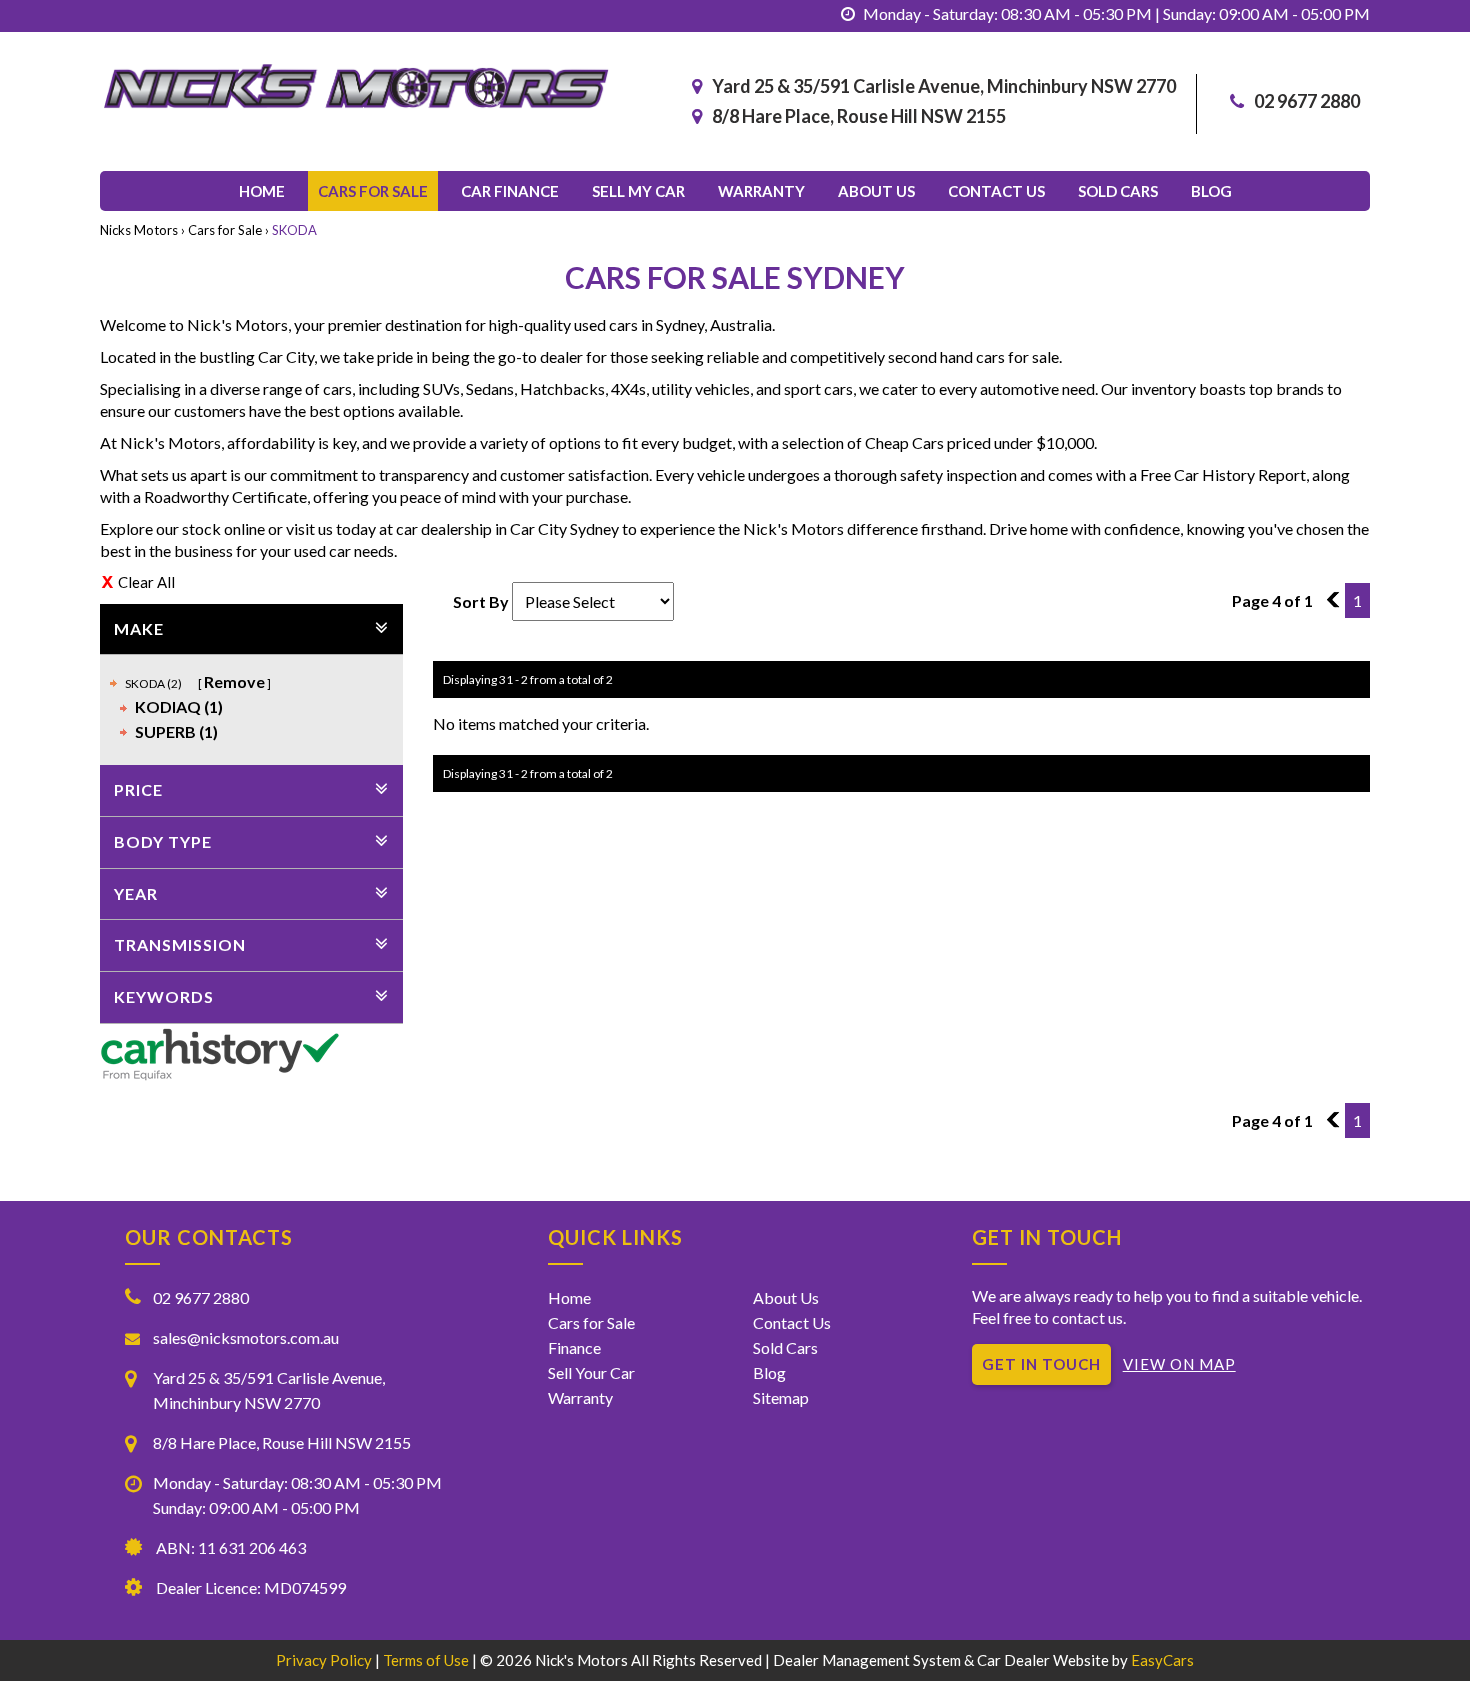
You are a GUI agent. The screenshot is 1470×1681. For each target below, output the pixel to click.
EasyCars (1162, 1660)
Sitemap (781, 1397)
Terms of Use (427, 1660)
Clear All (146, 582)
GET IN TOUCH (1041, 1364)
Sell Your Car (591, 1372)
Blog (1211, 191)
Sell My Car (638, 191)
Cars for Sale (373, 191)
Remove (234, 681)
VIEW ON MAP (1179, 1364)
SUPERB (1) (176, 731)
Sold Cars (1118, 191)
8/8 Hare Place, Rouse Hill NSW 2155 (859, 116)
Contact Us (792, 1322)
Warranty (761, 191)
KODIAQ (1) (179, 706)
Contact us (996, 191)
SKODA (294, 230)
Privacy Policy (325, 1660)
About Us (876, 191)
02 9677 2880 (1307, 101)
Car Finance (510, 191)
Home (262, 191)
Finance (574, 1347)
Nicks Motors (139, 230)
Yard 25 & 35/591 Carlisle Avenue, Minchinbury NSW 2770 (944, 86)
